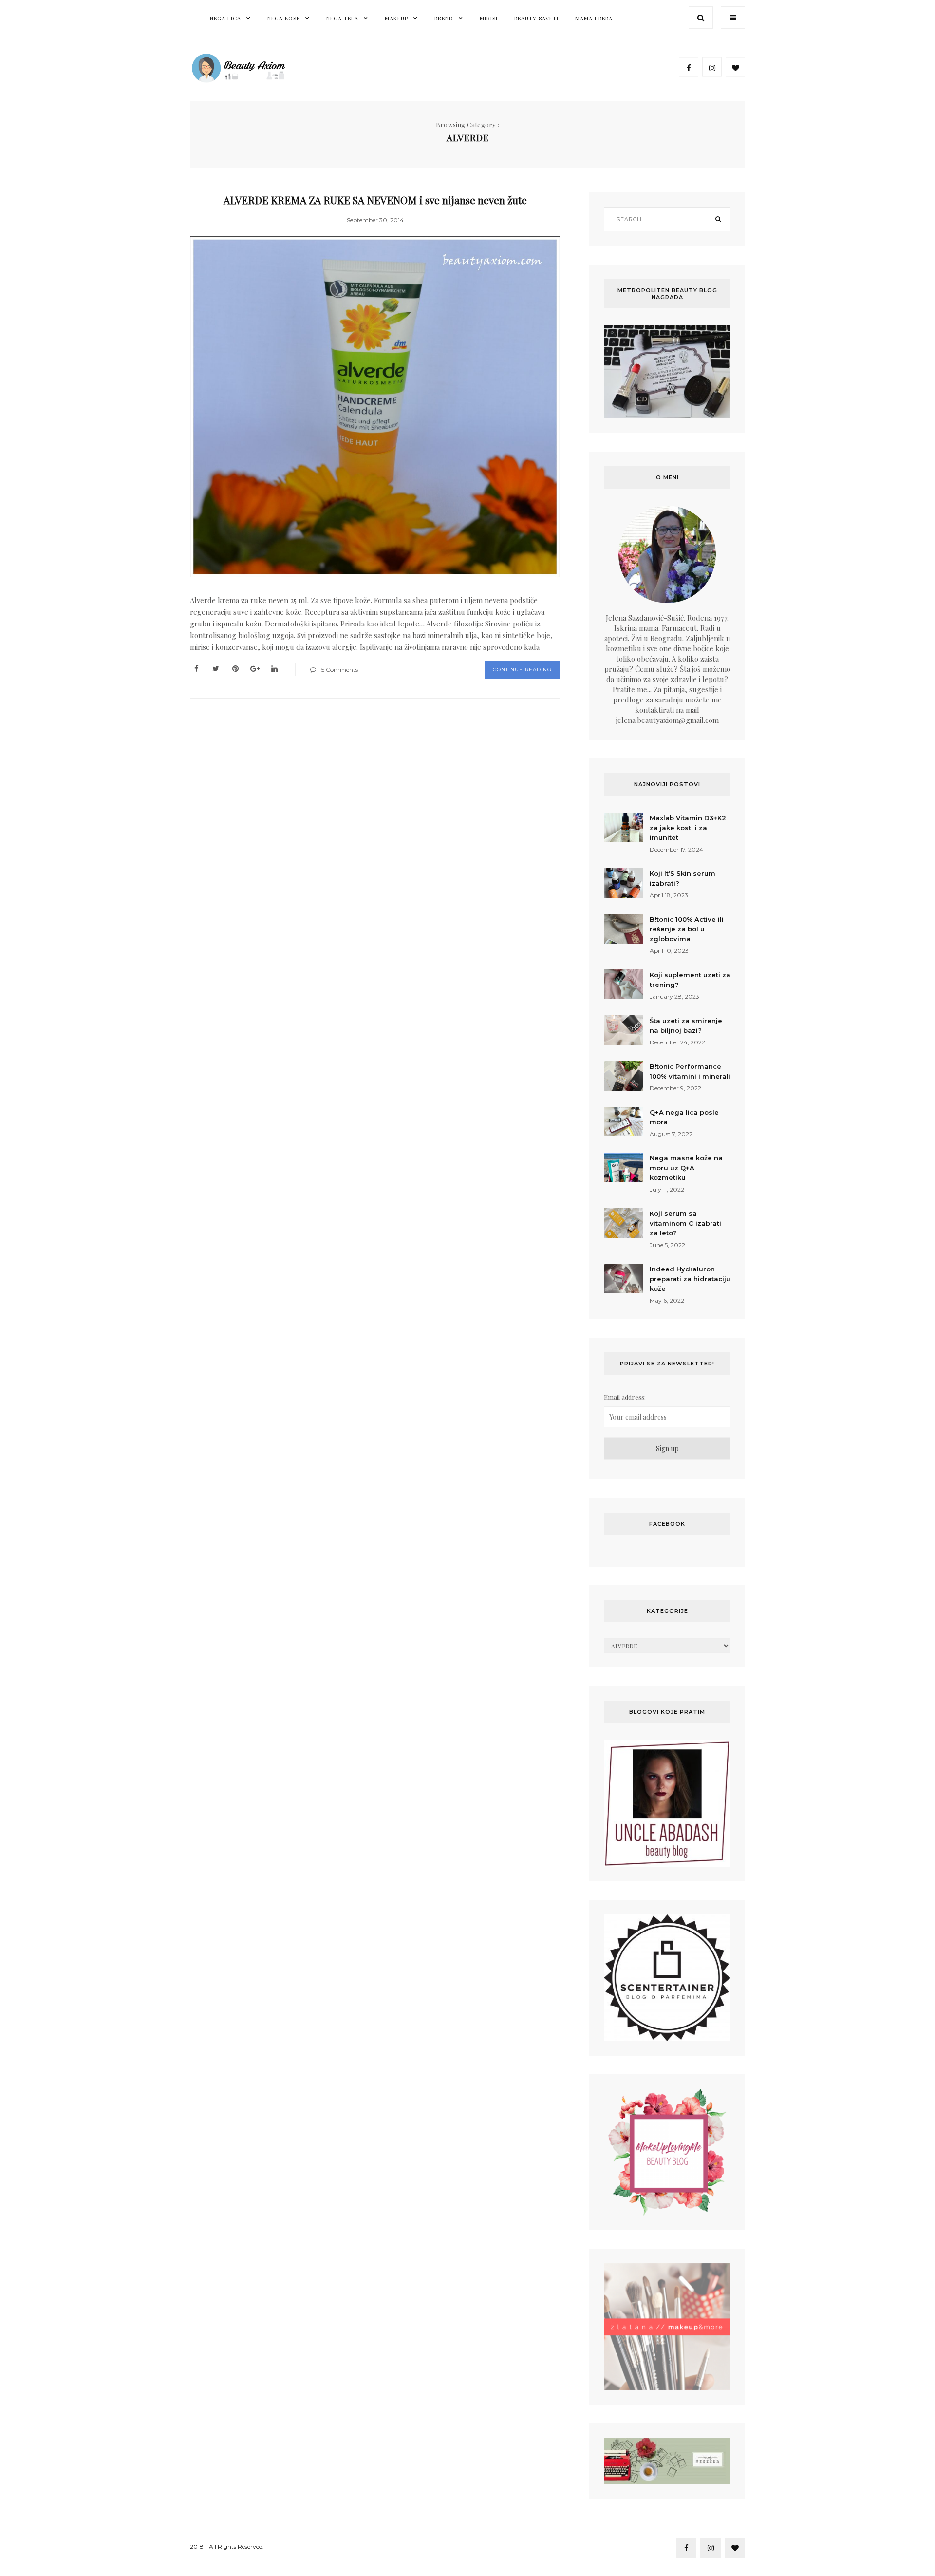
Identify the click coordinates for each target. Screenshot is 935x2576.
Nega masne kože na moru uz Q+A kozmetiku (686, 1168)
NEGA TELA (342, 18)
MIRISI (489, 18)
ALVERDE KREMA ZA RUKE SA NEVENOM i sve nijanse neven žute (375, 200)
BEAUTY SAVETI (536, 18)
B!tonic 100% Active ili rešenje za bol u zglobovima (687, 929)
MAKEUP (396, 18)
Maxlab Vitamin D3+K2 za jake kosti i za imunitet (688, 828)
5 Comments (340, 670)
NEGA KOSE (284, 18)
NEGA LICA (225, 18)
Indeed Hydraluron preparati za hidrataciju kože (690, 1279)
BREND (444, 18)
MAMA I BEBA (594, 18)
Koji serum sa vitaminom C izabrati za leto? (685, 1223)
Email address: (625, 1397)
